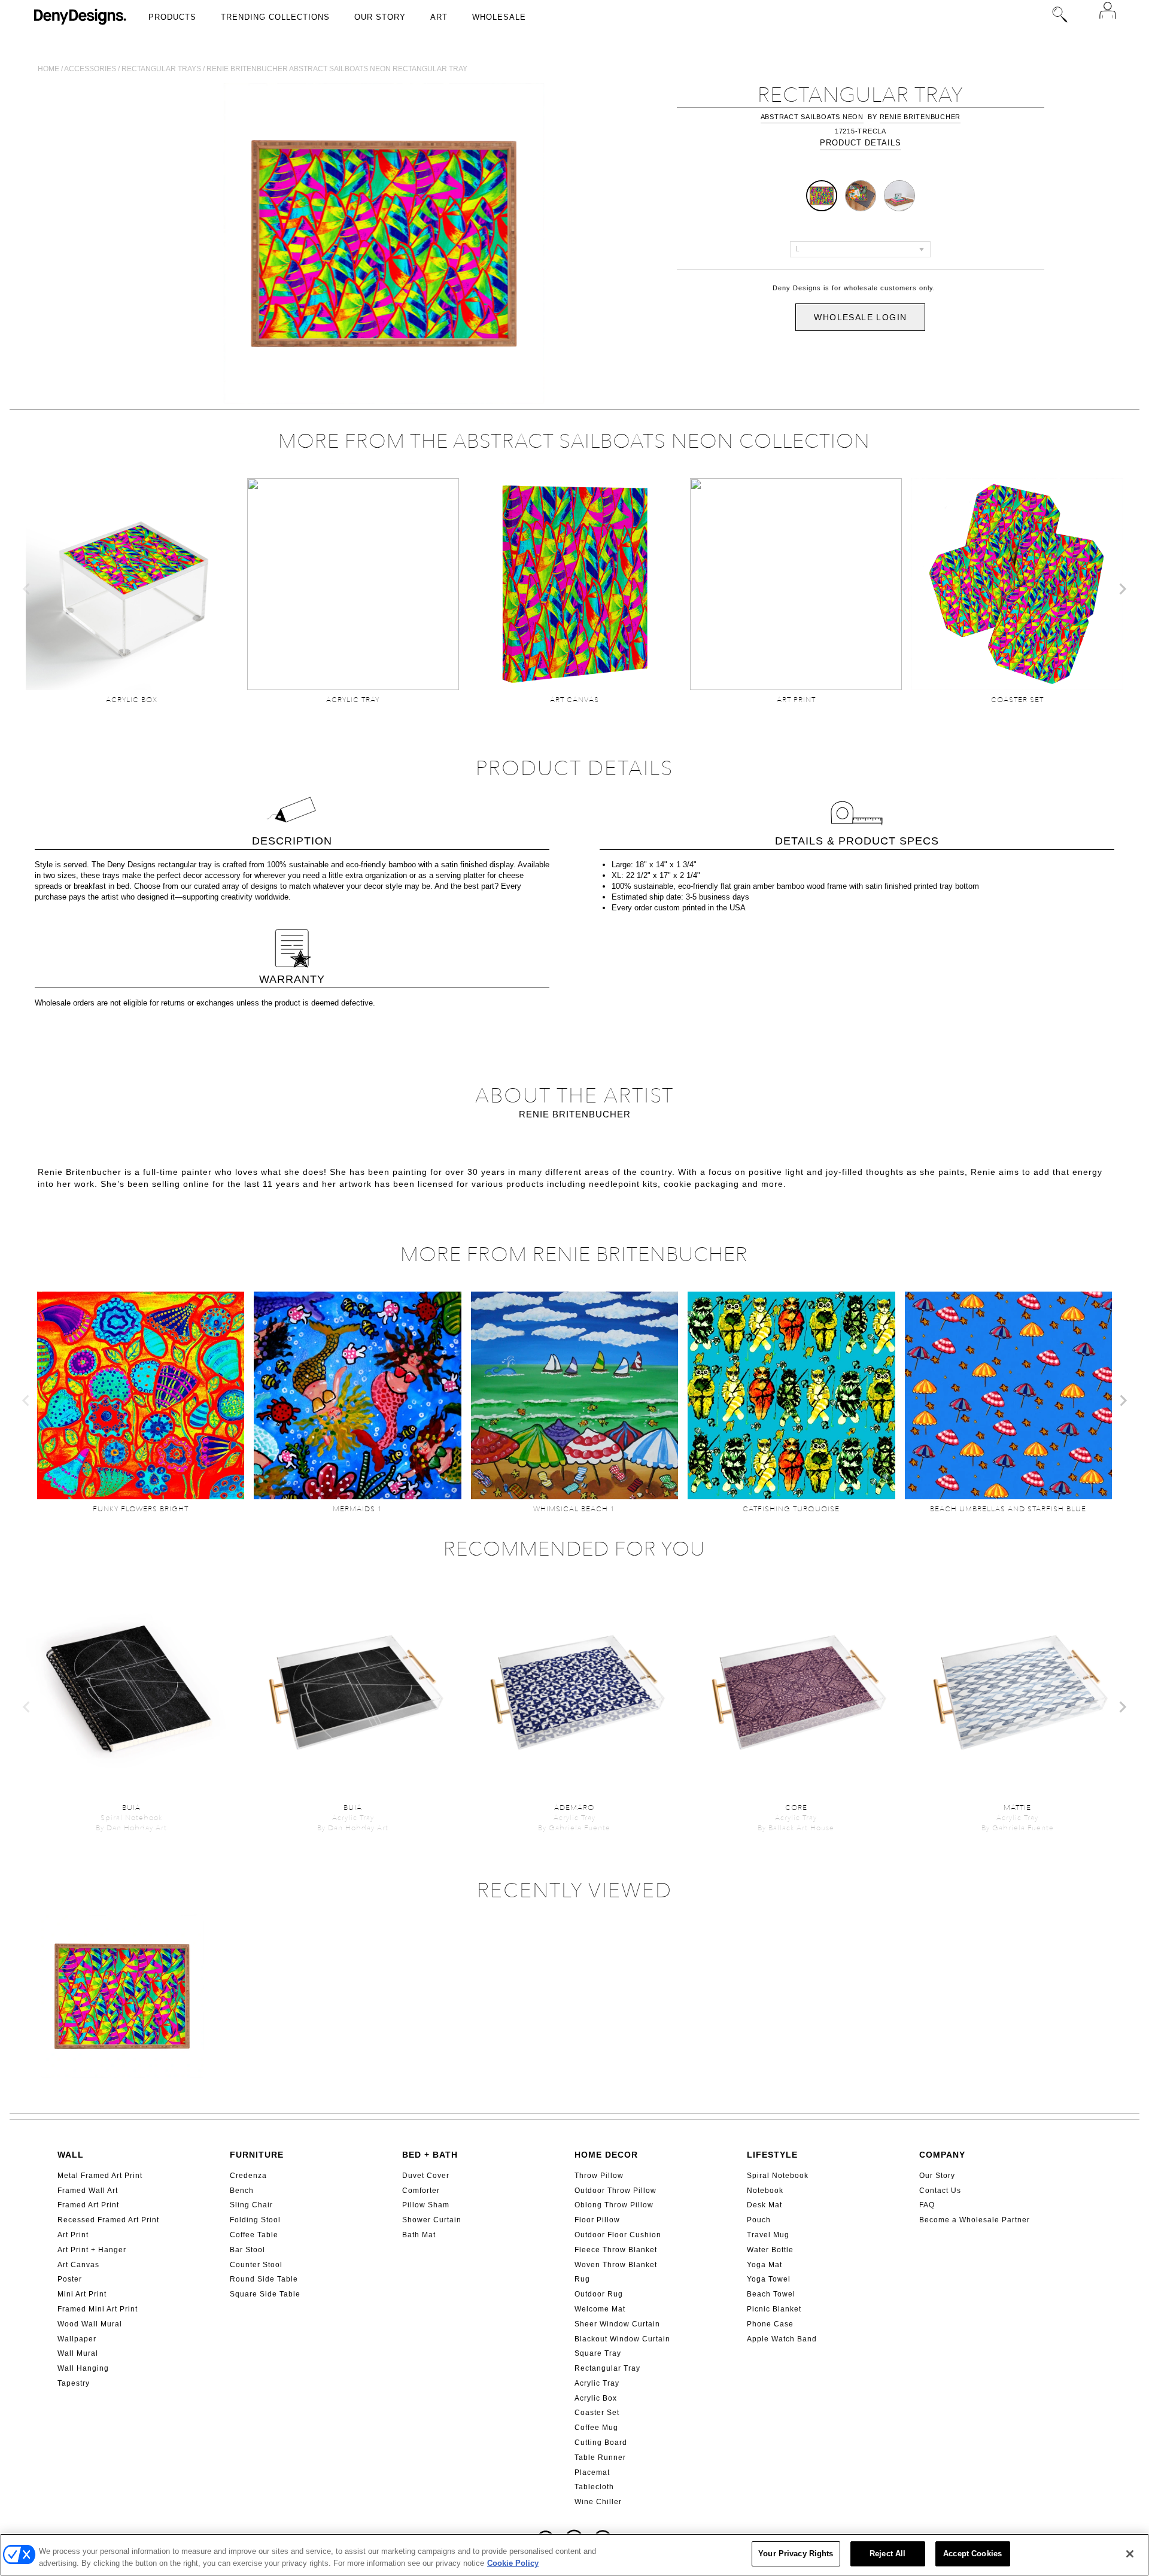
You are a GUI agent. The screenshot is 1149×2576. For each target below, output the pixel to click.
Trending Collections (275, 17)
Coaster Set (597, 2413)
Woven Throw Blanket (616, 2265)
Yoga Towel (769, 2279)
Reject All (887, 2554)
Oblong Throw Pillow (614, 2205)
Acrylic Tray (597, 2383)
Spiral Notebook (778, 2176)
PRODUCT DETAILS (861, 143)
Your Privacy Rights (796, 2554)
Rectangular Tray (607, 2368)
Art (439, 17)
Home (48, 69)
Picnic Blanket (774, 2309)
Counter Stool (256, 2265)
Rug (582, 2279)
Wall (71, 2155)
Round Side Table (264, 2279)
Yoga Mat (765, 2265)
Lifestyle (772, 2155)
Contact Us (940, 2191)
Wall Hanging (83, 2368)
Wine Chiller (598, 2502)
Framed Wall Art (88, 2191)
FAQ (927, 2205)
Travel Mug (768, 2235)
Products (172, 17)
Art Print (73, 2235)
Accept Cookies (972, 2554)
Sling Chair (251, 2205)
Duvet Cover (426, 2176)
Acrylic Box (596, 2398)
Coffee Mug (596, 2428)
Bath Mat (419, 2235)
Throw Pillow (599, 2176)
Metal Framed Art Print (100, 2176)
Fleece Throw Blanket (616, 2250)
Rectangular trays (161, 69)
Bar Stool (247, 2250)
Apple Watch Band (782, 2339)
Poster (70, 2279)
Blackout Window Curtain (622, 2339)
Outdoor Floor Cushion (618, 2235)
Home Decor (606, 2155)
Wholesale (499, 17)
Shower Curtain (432, 2220)
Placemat (592, 2472)
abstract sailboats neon (812, 117)
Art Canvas (78, 2265)
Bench (242, 2191)
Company (942, 2155)
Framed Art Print (88, 2205)
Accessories (90, 69)
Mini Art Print (82, 2294)
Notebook (765, 2191)
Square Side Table (265, 2294)
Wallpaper (77, 2339)
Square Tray (598, 2353)
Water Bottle (770, 2250)
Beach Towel (771, 2294)
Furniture (257, 2155)
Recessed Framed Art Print (108, 2220)
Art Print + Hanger (92, 2250)
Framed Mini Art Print (98, 2309)
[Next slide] (1122, 589)
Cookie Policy (513, 2563)
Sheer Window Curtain (617, 2324)
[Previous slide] (27, 589)
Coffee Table (254, 2235)
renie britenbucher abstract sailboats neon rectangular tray (337, 69)
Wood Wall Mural (90, 2324)
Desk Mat (765, 2205)
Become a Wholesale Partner (975, 2220)
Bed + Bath (430, 2155)
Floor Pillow (597, 2220)
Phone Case (770, 2324)
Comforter (421, 2191)
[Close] (1130, 2554)
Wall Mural (78, 2353)
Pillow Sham (426, 2205)
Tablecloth (594, 2487)
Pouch (759, 2220)
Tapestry (74, 2383)
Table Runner (600, 2457)
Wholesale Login (860, 317)
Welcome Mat (600, 2309)
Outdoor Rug (599, 2294)
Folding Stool (255, 2220)
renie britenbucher (920, 117)
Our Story (380, 17)
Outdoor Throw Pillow (615, 2191)
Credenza (248, 2176)
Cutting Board (601, 2443)
